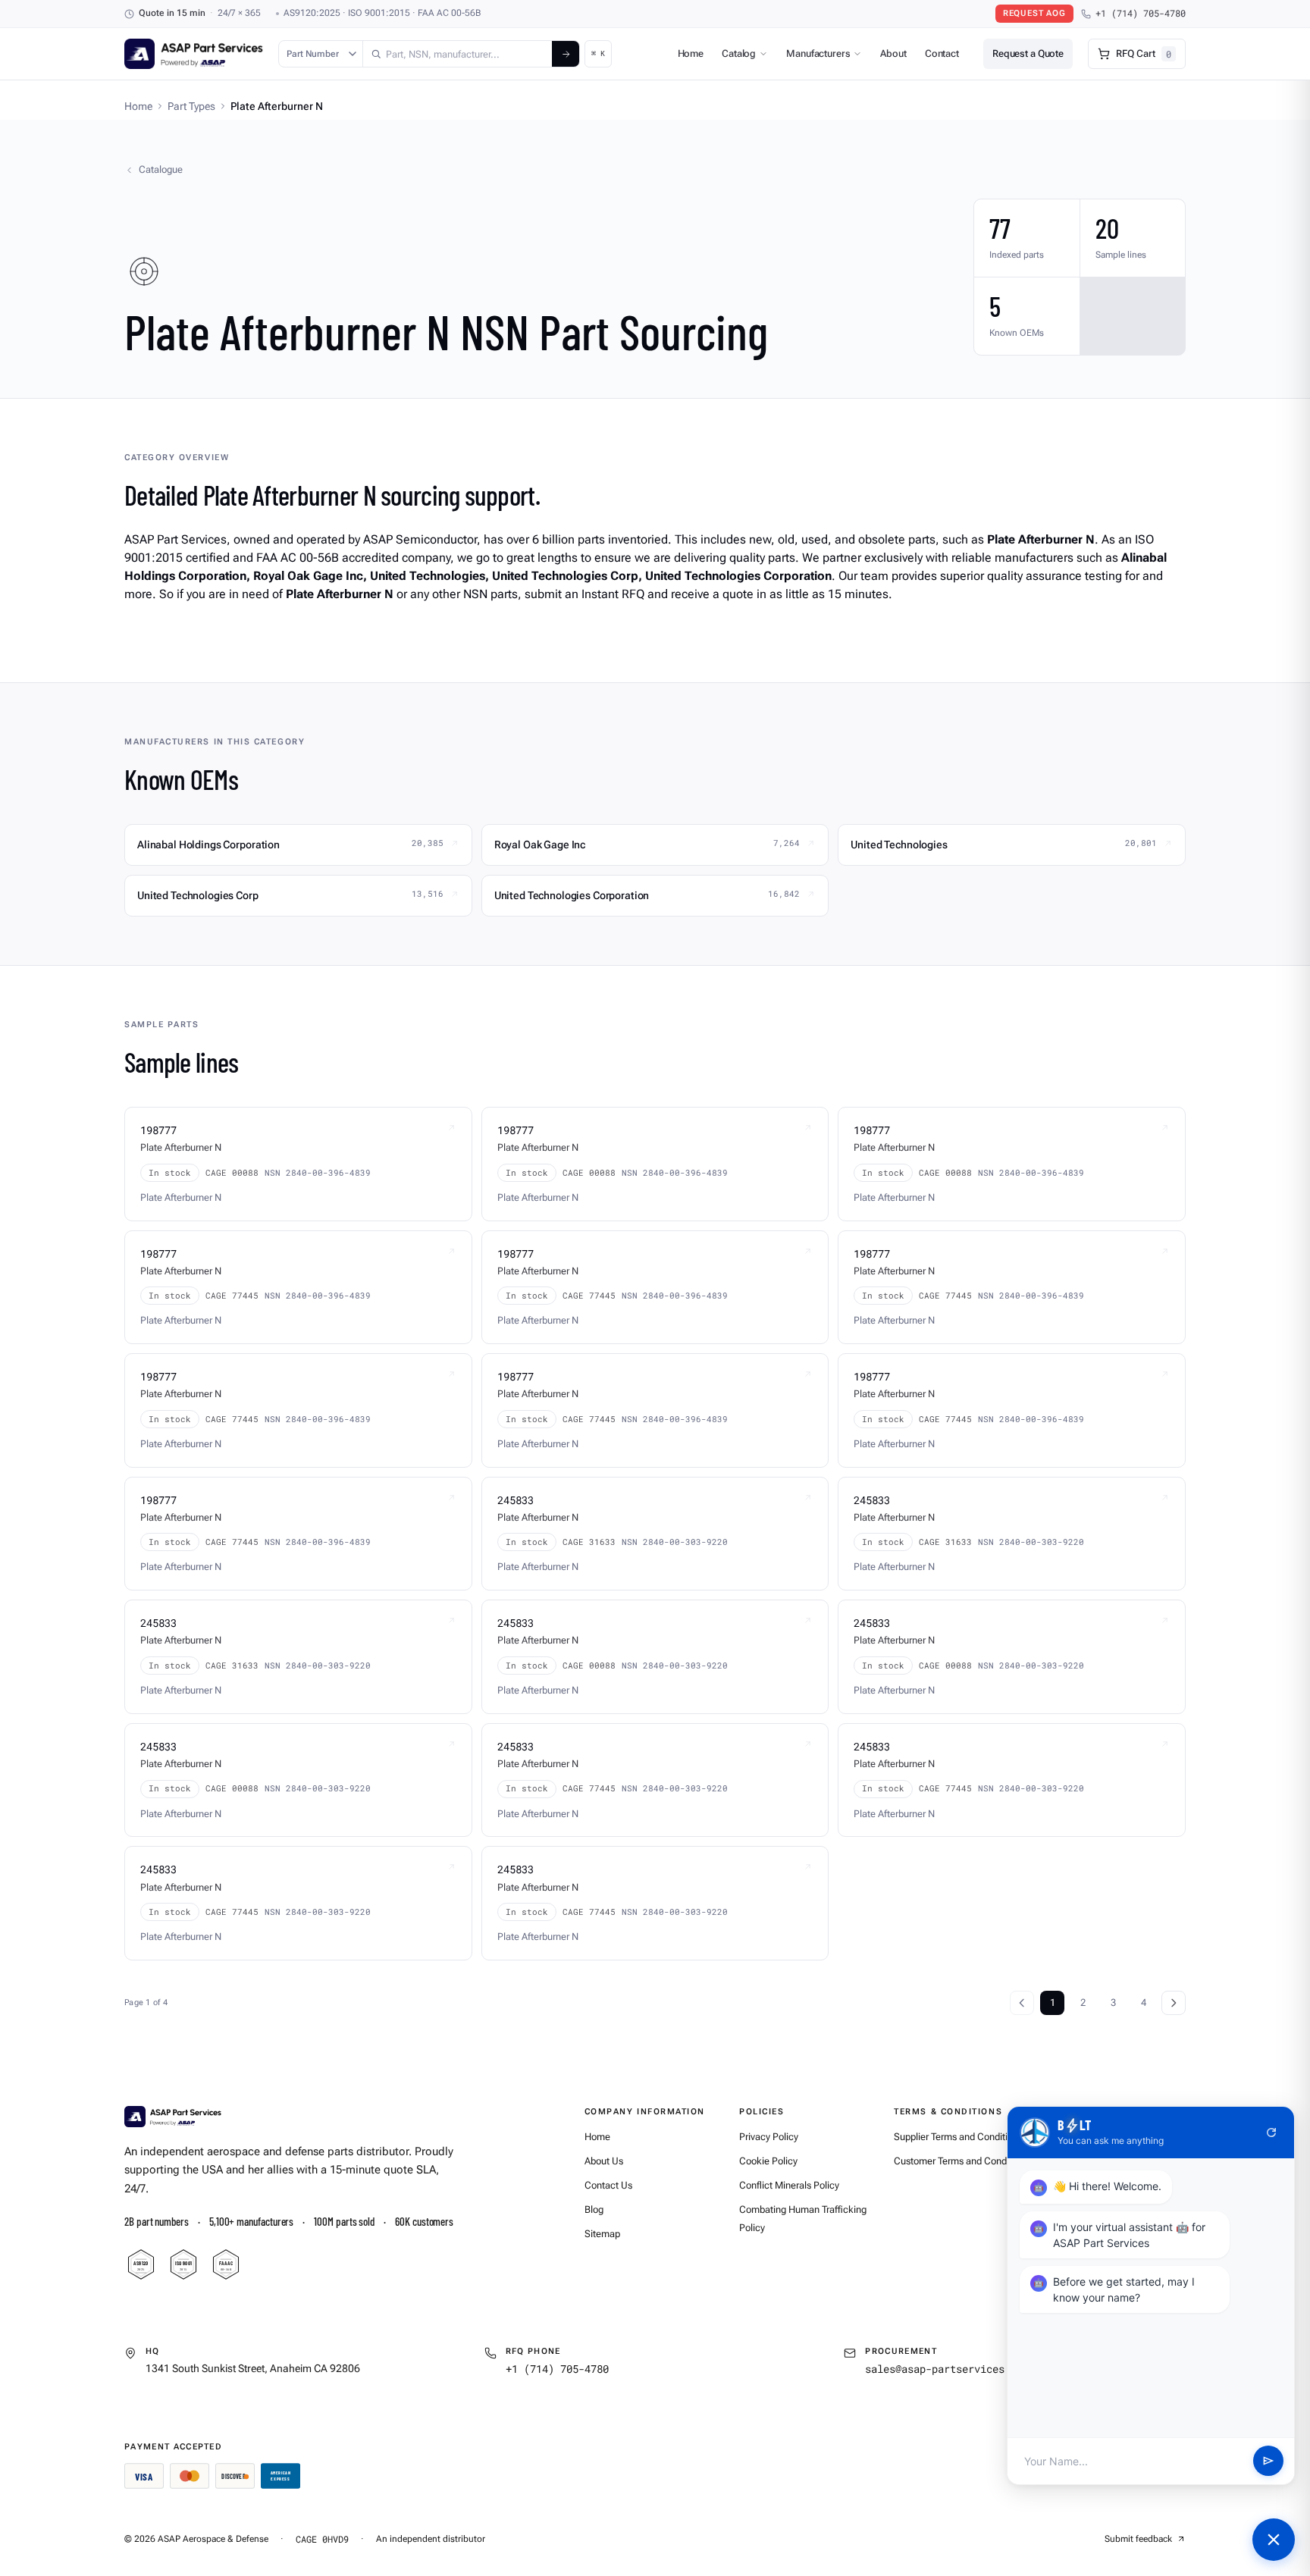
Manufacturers (818, 53)
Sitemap (602, 2234)
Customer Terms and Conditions (962, 2161)
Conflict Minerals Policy (789, 2185)
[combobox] (458, 54)
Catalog (739, 53)
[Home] (173, 2117)
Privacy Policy (769, 2137)
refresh (1271, 2133)
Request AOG (1034, 13)
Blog (594, 2209)
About (893, 53)
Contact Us (608, 2185)
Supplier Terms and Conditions (958, 2137)
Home (691, 53)
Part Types (191, 106)
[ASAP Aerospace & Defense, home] (194, 54)
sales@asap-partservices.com (947, 2369)
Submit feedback (1138, 2539)
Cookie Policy (768, 2161)
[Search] (566, 54)
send (1268, 2462)
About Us (604, 2161)
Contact (942, 53)
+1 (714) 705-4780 (1141, 13)
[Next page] (1174, 2003)
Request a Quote (1028, 53)
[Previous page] (1022, 2003)
